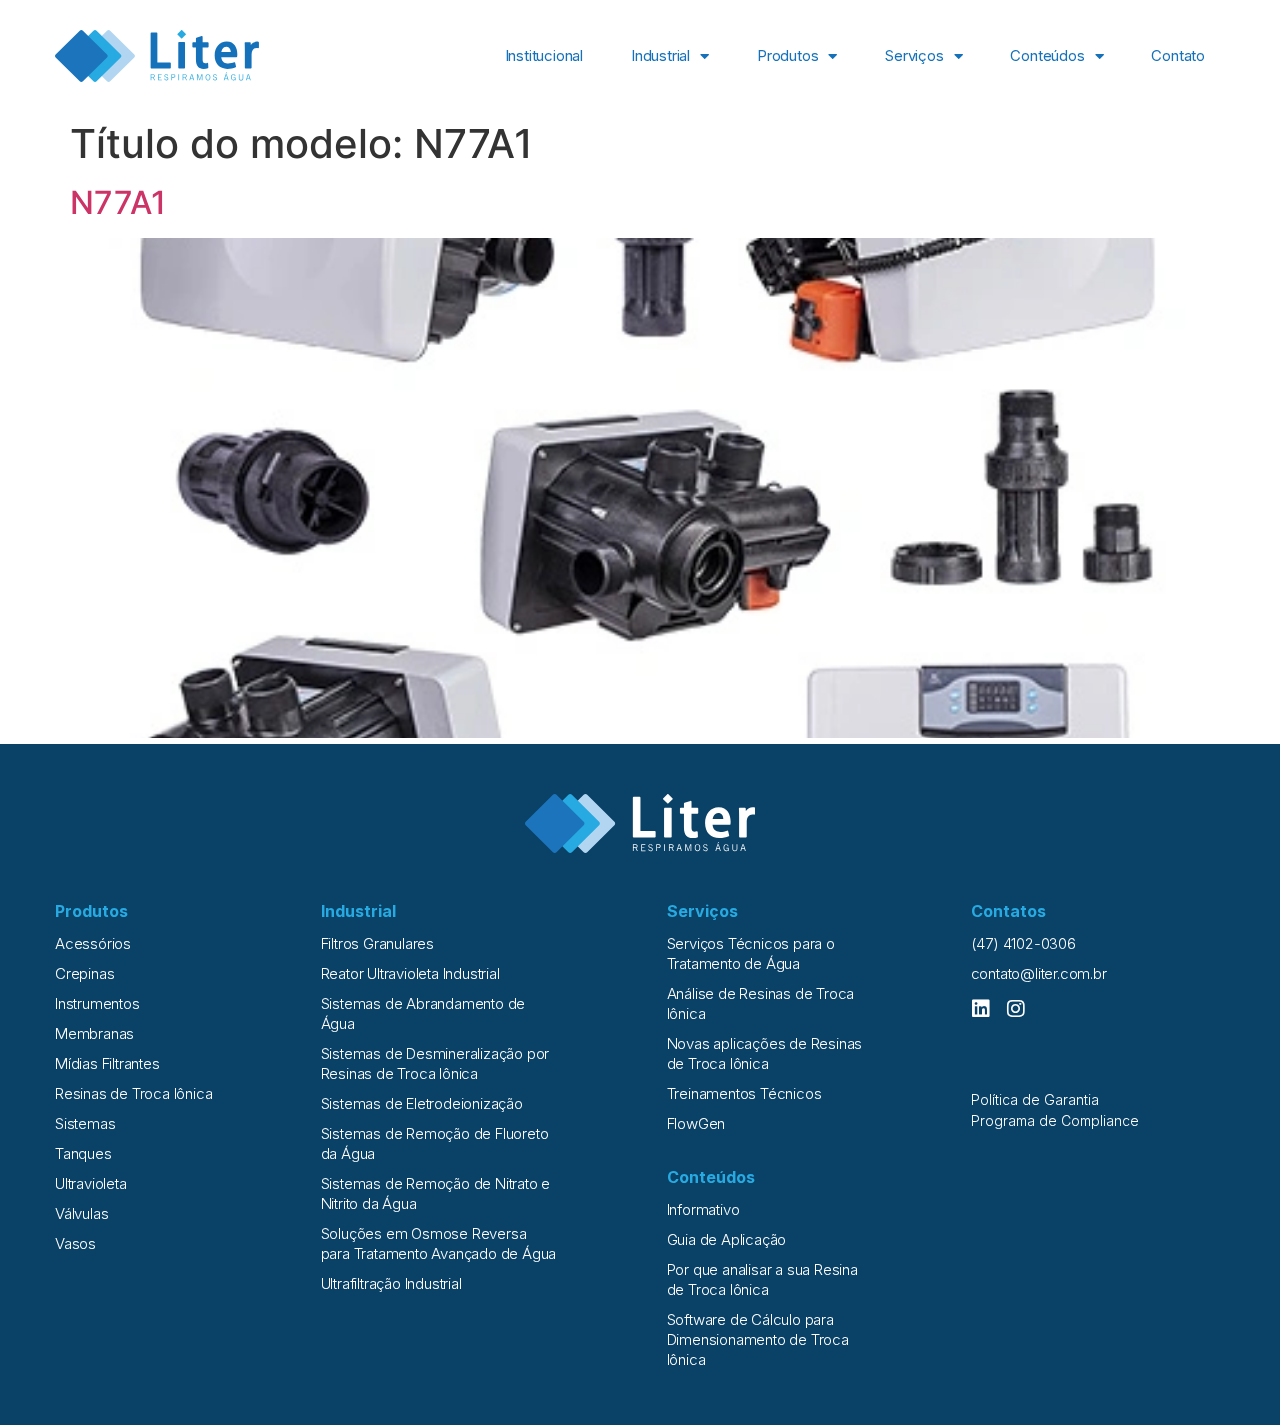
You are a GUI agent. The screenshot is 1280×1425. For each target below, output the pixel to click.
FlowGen (696, 1123)
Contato (1178, 55)
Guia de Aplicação (727, 1239)
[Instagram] (1016, 1009)
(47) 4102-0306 (1023, 943)
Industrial (660, 55)
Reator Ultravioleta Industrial (410, 973)
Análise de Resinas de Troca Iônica (761, 1003)
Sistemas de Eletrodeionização (422, 1103)
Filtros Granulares (377, 943)
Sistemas (85, 1123)
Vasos (75, 1243)
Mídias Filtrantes (107, 1063)
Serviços (914, 55)
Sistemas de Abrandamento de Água (423, 1013)
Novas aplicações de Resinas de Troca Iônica (765, 1053)
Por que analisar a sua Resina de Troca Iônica (762, 1279)
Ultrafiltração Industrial (391, 1283)
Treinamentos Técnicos (744, 1093)
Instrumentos (97, 1003)
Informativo (703, 1209)
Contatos (1008, 911)
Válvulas (81, 1213)
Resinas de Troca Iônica (133, 1093)
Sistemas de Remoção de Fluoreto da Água (435, 1143)
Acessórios (93, 943)
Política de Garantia (1035, 1099)
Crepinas (84, 973)
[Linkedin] (981, 1009)
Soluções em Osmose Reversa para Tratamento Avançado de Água (439, 1243)
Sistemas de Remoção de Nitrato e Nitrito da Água (436, 1193)
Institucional (544, 55)
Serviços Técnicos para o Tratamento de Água (751, 953)
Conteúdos (1047, 55)
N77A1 (118, 202)
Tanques (83, 1153)
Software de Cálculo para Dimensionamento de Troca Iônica (758, 1339)
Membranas (94, 1033)
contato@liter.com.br (1039, 973)
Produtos (787, 55)
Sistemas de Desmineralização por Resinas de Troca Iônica (435, 1063)
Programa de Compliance (1055, 1120)
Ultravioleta (91, 1183)
